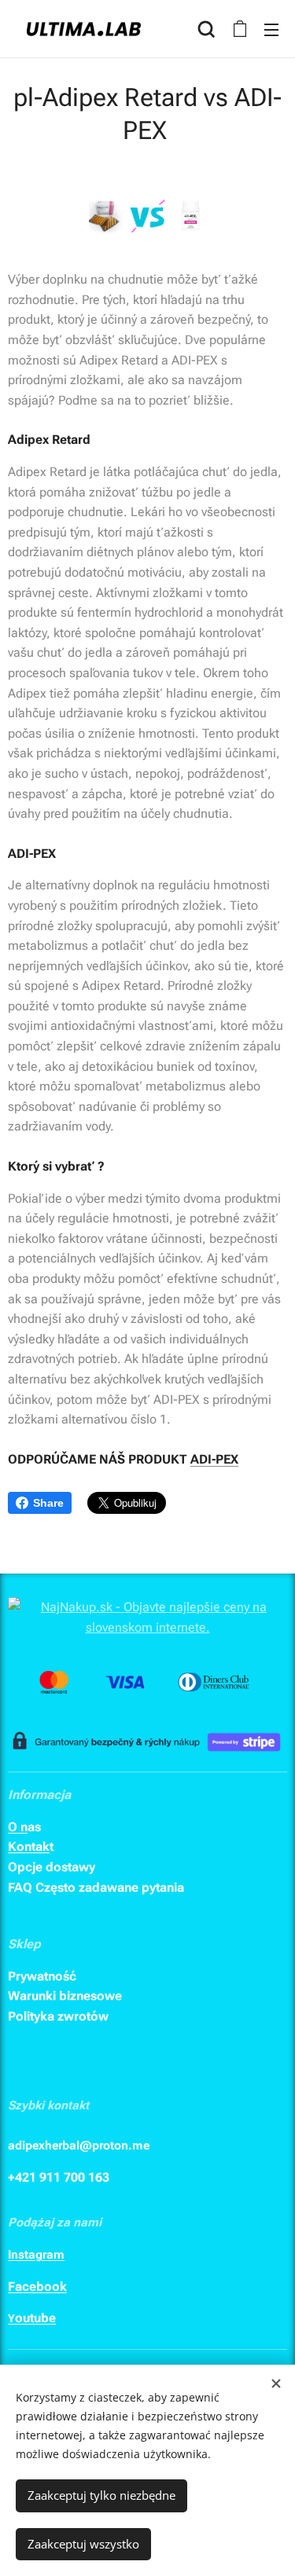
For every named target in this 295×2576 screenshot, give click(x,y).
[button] (206, 29)
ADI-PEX (214, 1459)
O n (18, 1827)
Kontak (29, 1847)
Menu (271, 29)
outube (35, 2318)
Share (48, 1503)
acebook (41, 2287)
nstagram (38, 2255)
